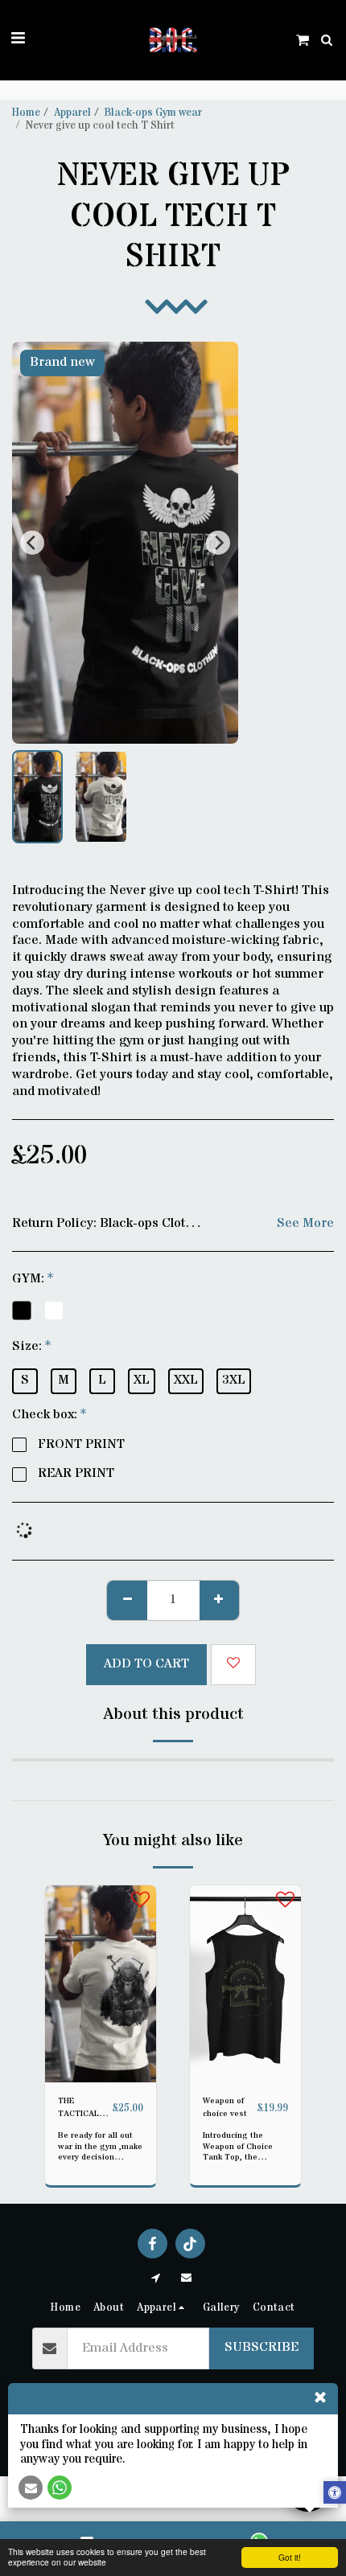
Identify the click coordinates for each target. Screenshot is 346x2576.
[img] (101, 1984)
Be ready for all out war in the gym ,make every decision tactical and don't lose (100, 2157)
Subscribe (262, 2347)
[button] (18, 39)
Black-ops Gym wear (153, 113)
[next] (218, 543)
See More (305, 1224)
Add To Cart (104, 2072)
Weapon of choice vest (225, 2107)
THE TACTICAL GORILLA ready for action (78, 2108)
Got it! (290, 2557)
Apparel (72, 113)
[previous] (32, 543)
